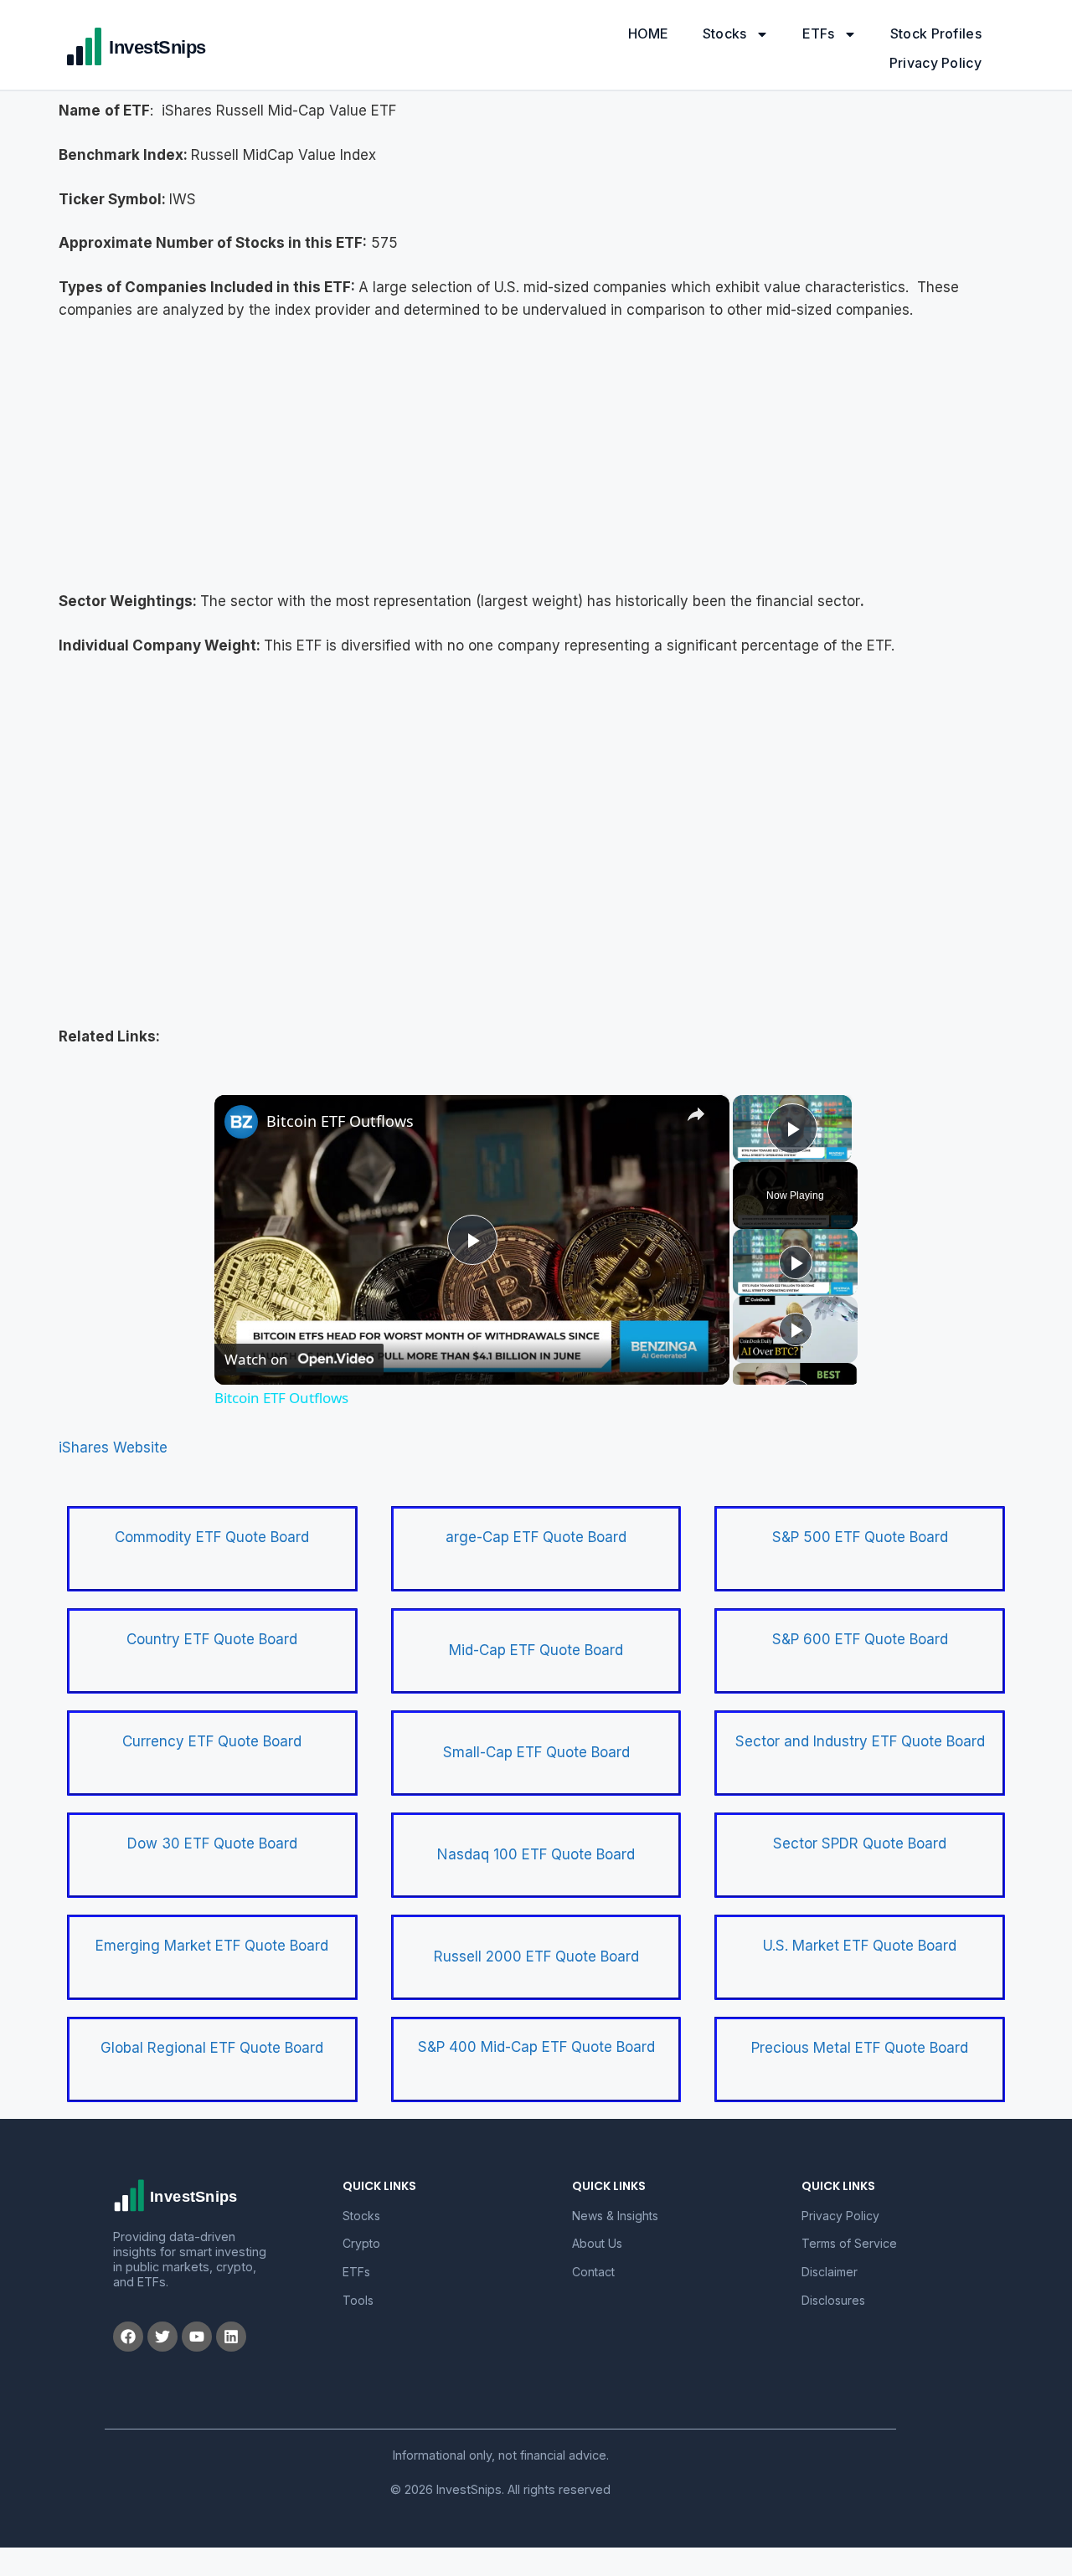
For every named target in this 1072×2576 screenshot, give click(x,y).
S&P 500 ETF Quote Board (860, 1537)
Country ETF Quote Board (212, 1639)
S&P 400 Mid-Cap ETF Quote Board (536, 2047)
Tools (358, 2300)
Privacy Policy (935, 63)
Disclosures (833, 2300)
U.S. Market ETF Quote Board (860, 1946)
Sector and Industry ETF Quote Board (860, 1741)
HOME (649, 33)
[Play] (796, 1262)
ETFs (819, 33)
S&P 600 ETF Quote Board (860, 1639)
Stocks (725, 33)
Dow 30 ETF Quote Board (212, 1843)
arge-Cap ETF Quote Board (536, 1537)
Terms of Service (849, 2243)
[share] (696, 1114)
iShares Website (113, 1447)
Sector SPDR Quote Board (860, 1843)
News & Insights (615, 2216)
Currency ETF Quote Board (212, 1741)
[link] (241, 1122)
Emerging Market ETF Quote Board (212, 1946)
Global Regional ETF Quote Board (212, 2048)
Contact (593, 2272)
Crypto (361, 2243)
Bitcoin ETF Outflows (340, 1121)
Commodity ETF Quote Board (212, 1537)
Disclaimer (830, 2272)
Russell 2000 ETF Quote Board (536, 1956)
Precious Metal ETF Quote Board (860, 2048)
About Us (597, 2243)
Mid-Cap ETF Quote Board (536, 1650)
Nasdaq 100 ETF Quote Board (536, 1854)
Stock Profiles (936, 33)
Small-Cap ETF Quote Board (536, 1752)
